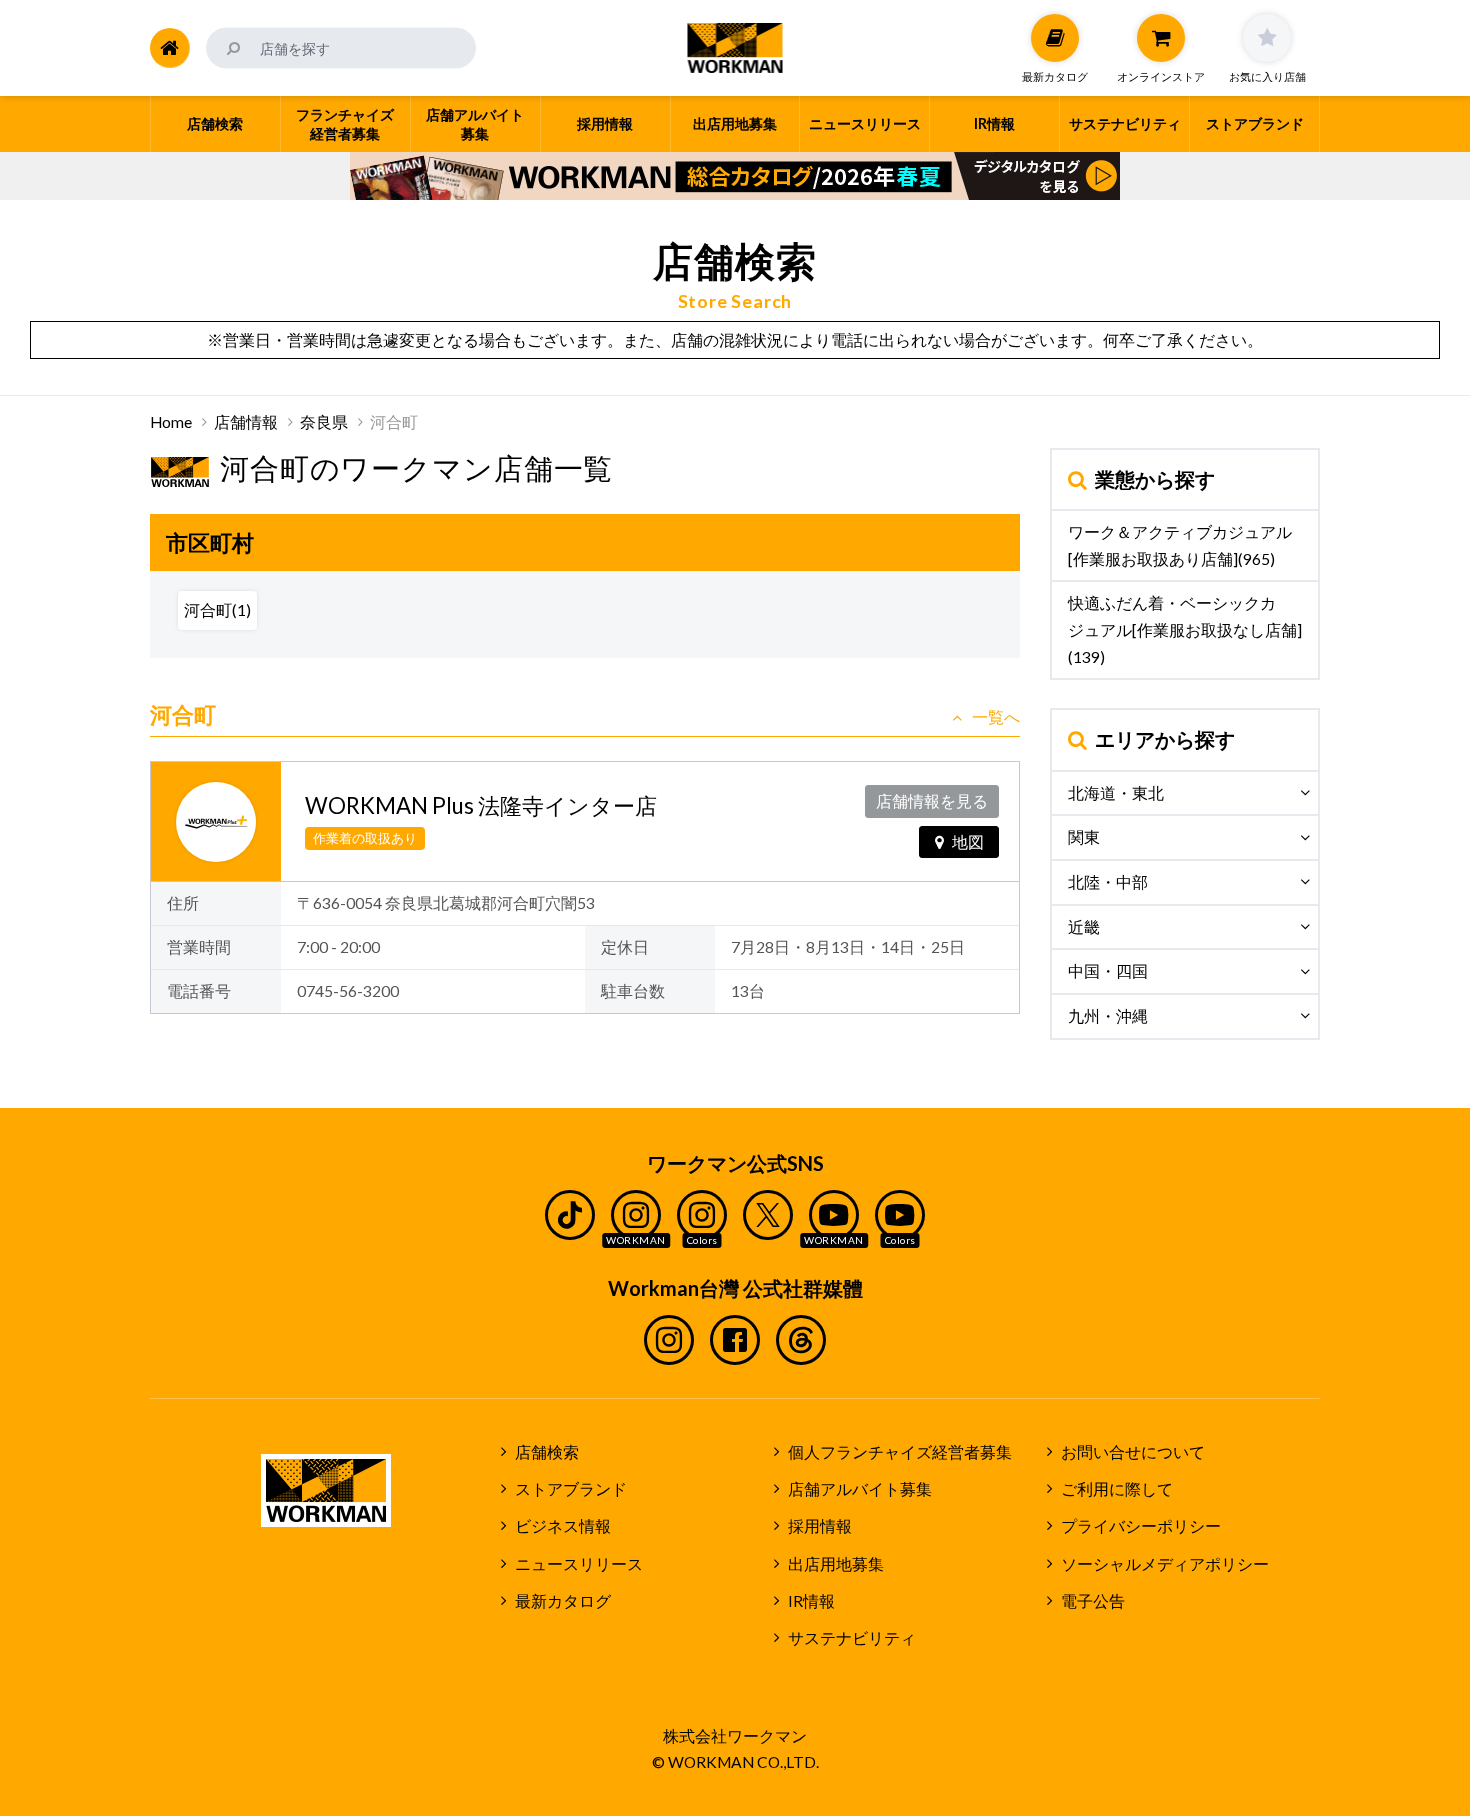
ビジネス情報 (563, 1526)
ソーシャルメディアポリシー (1165, 1564)
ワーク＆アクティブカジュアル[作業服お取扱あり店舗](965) (1180, 545)
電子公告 (1093, 1601)
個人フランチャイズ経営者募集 (900, 1452)
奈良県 (324, 422)
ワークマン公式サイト (735, 48)
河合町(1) (217, 610)
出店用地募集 (836, 1564)
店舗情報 (246, 422)
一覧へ (996, 717)
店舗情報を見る (932, 801)
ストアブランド (571, 1489)
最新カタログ (563, 1601)
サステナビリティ (852, 1638)
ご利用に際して (1117, 1489)
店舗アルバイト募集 (860, 1489)
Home (171, 422)
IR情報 (811, 1601)
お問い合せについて (1133, 1452)
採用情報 (820, 1526)
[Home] (170, 48)
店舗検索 (547, 1452)
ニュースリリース (579, 1564)
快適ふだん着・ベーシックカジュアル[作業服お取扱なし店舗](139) (1185, 629)
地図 (968, 842)
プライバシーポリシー (1141, 1526)
